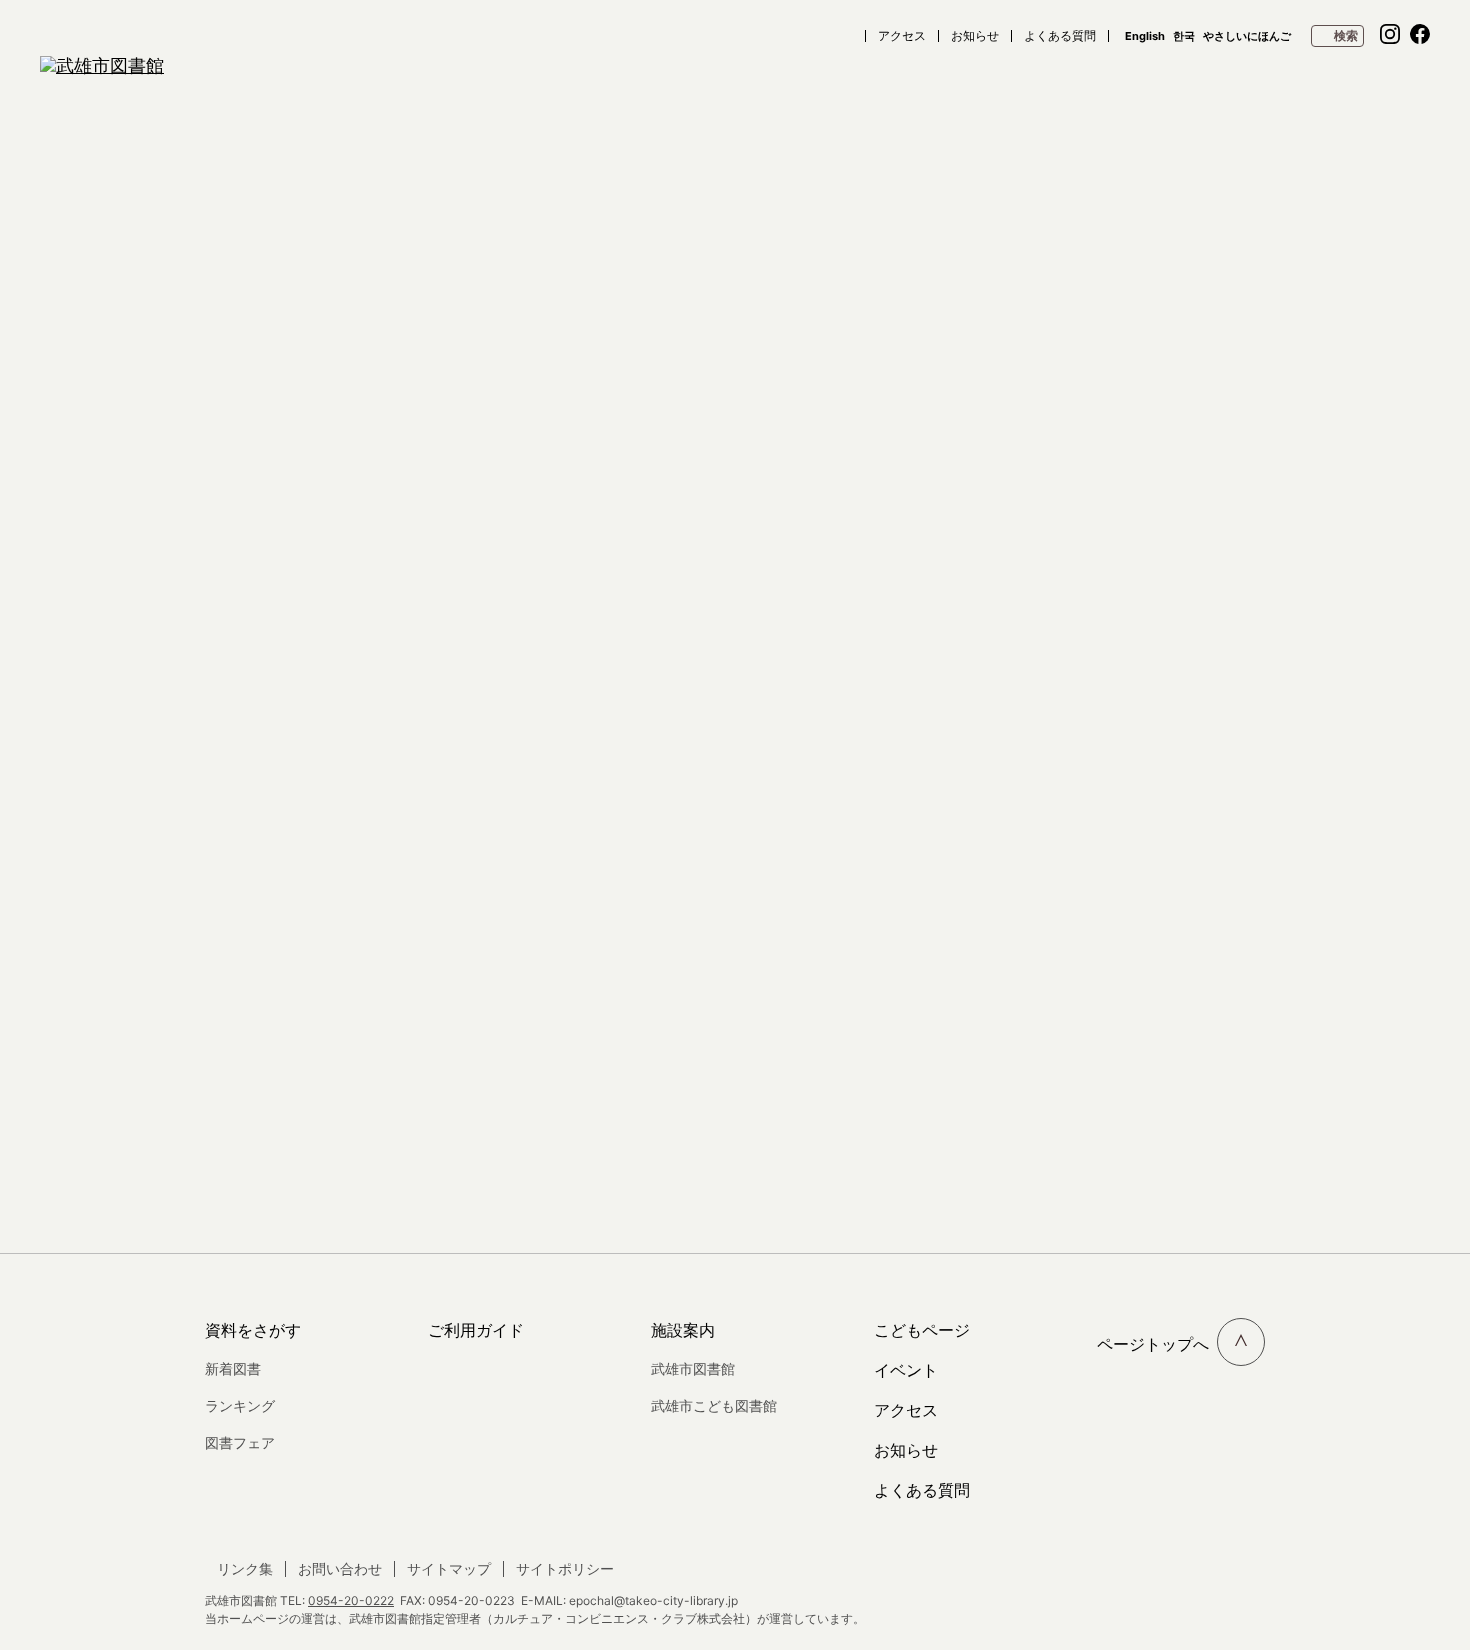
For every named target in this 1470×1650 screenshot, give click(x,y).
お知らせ (975, 36)
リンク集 (245, 1569)
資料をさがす (253, 1330)
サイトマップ (449, 1569)
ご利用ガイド (476, 1330)
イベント (906, 1370)
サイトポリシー (565, 1569)
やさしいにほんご (1247, 36)
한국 (1184, 36)
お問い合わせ (340, 1569)
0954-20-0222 (351, 1600)
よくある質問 (1060, 36)
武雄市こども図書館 (714, 1405)
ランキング (240, 1405)
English (1145, 36)
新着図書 (233, 1368)
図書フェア (240, 1442)
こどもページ (922, 1330)
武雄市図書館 (693, 1368)
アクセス (902, 36)
